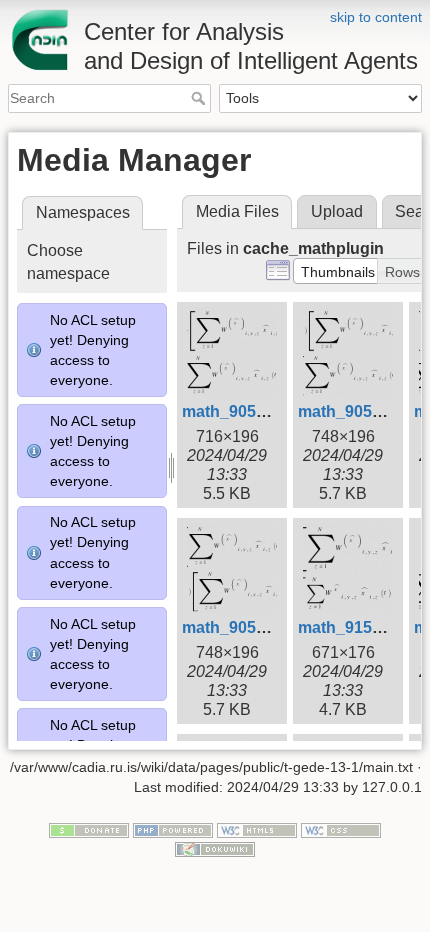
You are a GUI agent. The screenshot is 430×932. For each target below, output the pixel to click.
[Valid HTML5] (257, 829)
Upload (337, 211)
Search (200, 98)
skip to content (376, 17)
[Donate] (89, 829)
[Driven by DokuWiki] (215, 849)
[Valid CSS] (341, 829)
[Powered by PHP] (173, 829)
